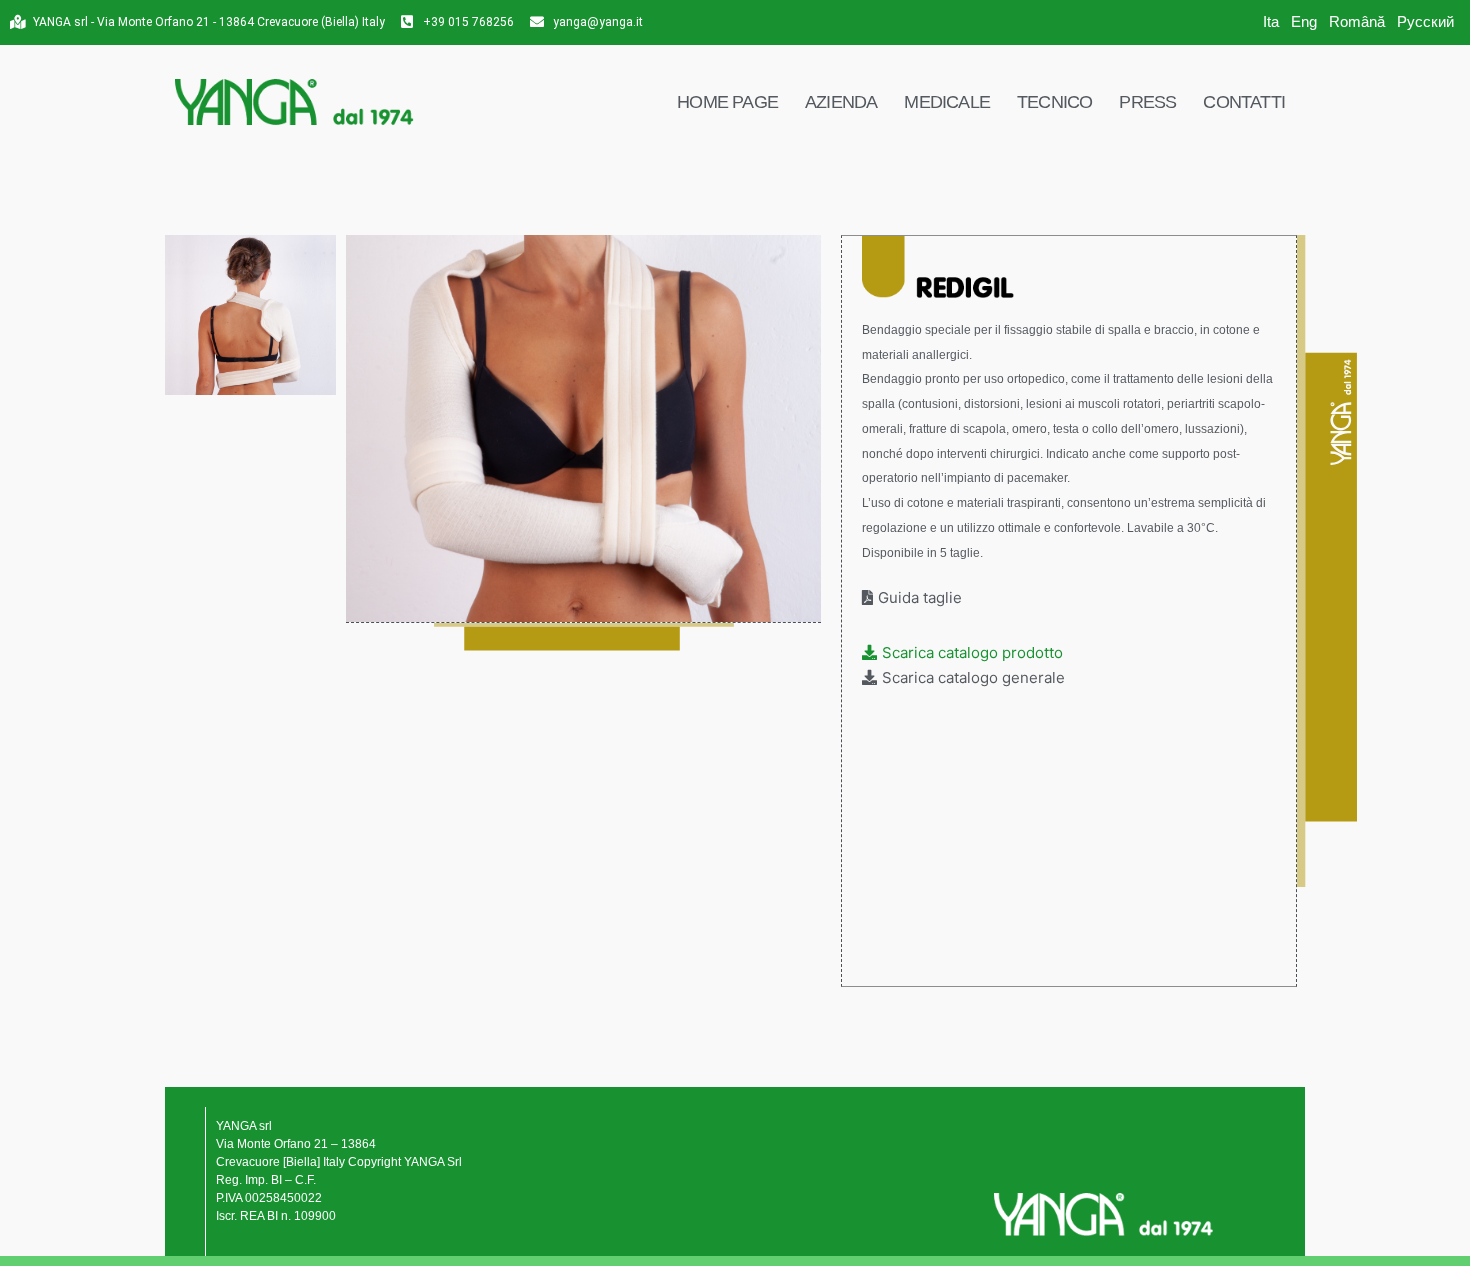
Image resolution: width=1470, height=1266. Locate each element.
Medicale (947, 102)
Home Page (727, 102)
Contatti (1244, 102)
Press (1147, 102)
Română (1357, 21)
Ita (1271, 21)
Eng (1304, 21)
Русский (1425, 21)
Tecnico (1054, 102)
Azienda (841, 102)
